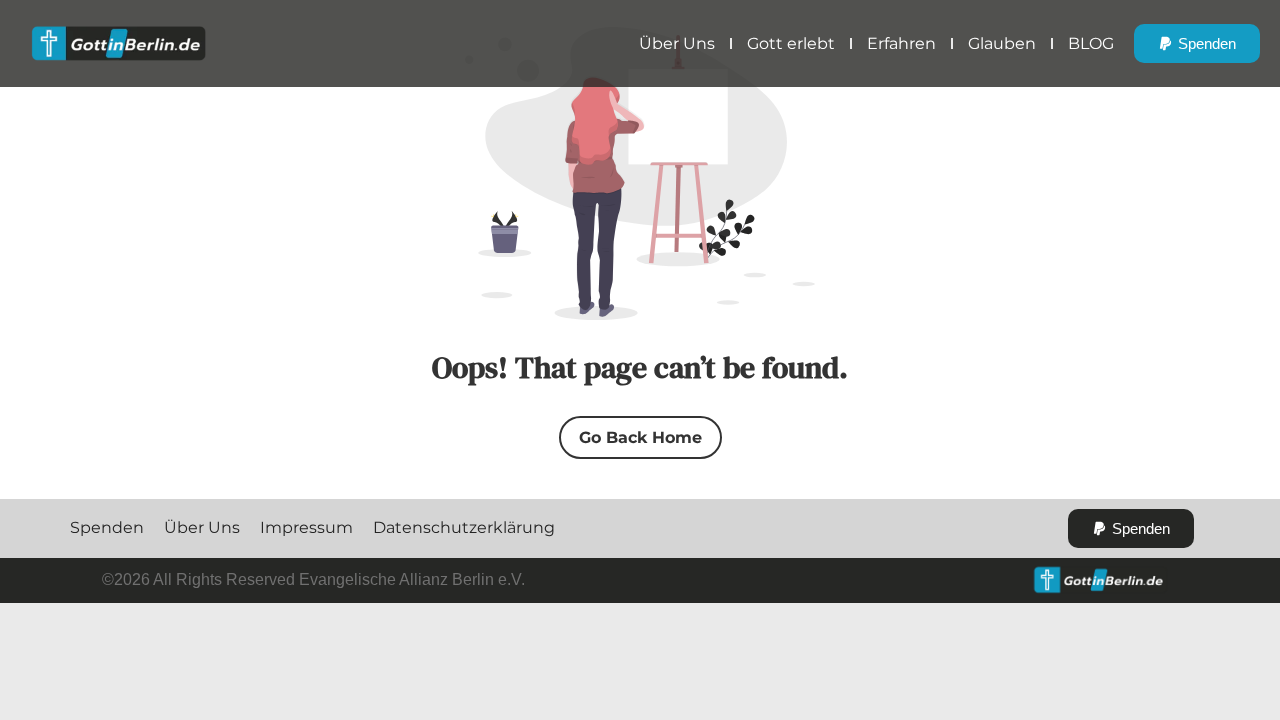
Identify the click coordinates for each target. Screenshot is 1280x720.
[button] (1197, 43)
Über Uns (677, 43)
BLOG (1091, 43)
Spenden (107, 527)
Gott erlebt (791, 43)
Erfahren (901, 43)
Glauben (1002, 43)
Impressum (306, 527)
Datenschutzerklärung (464, 527)
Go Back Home (640, 437)
